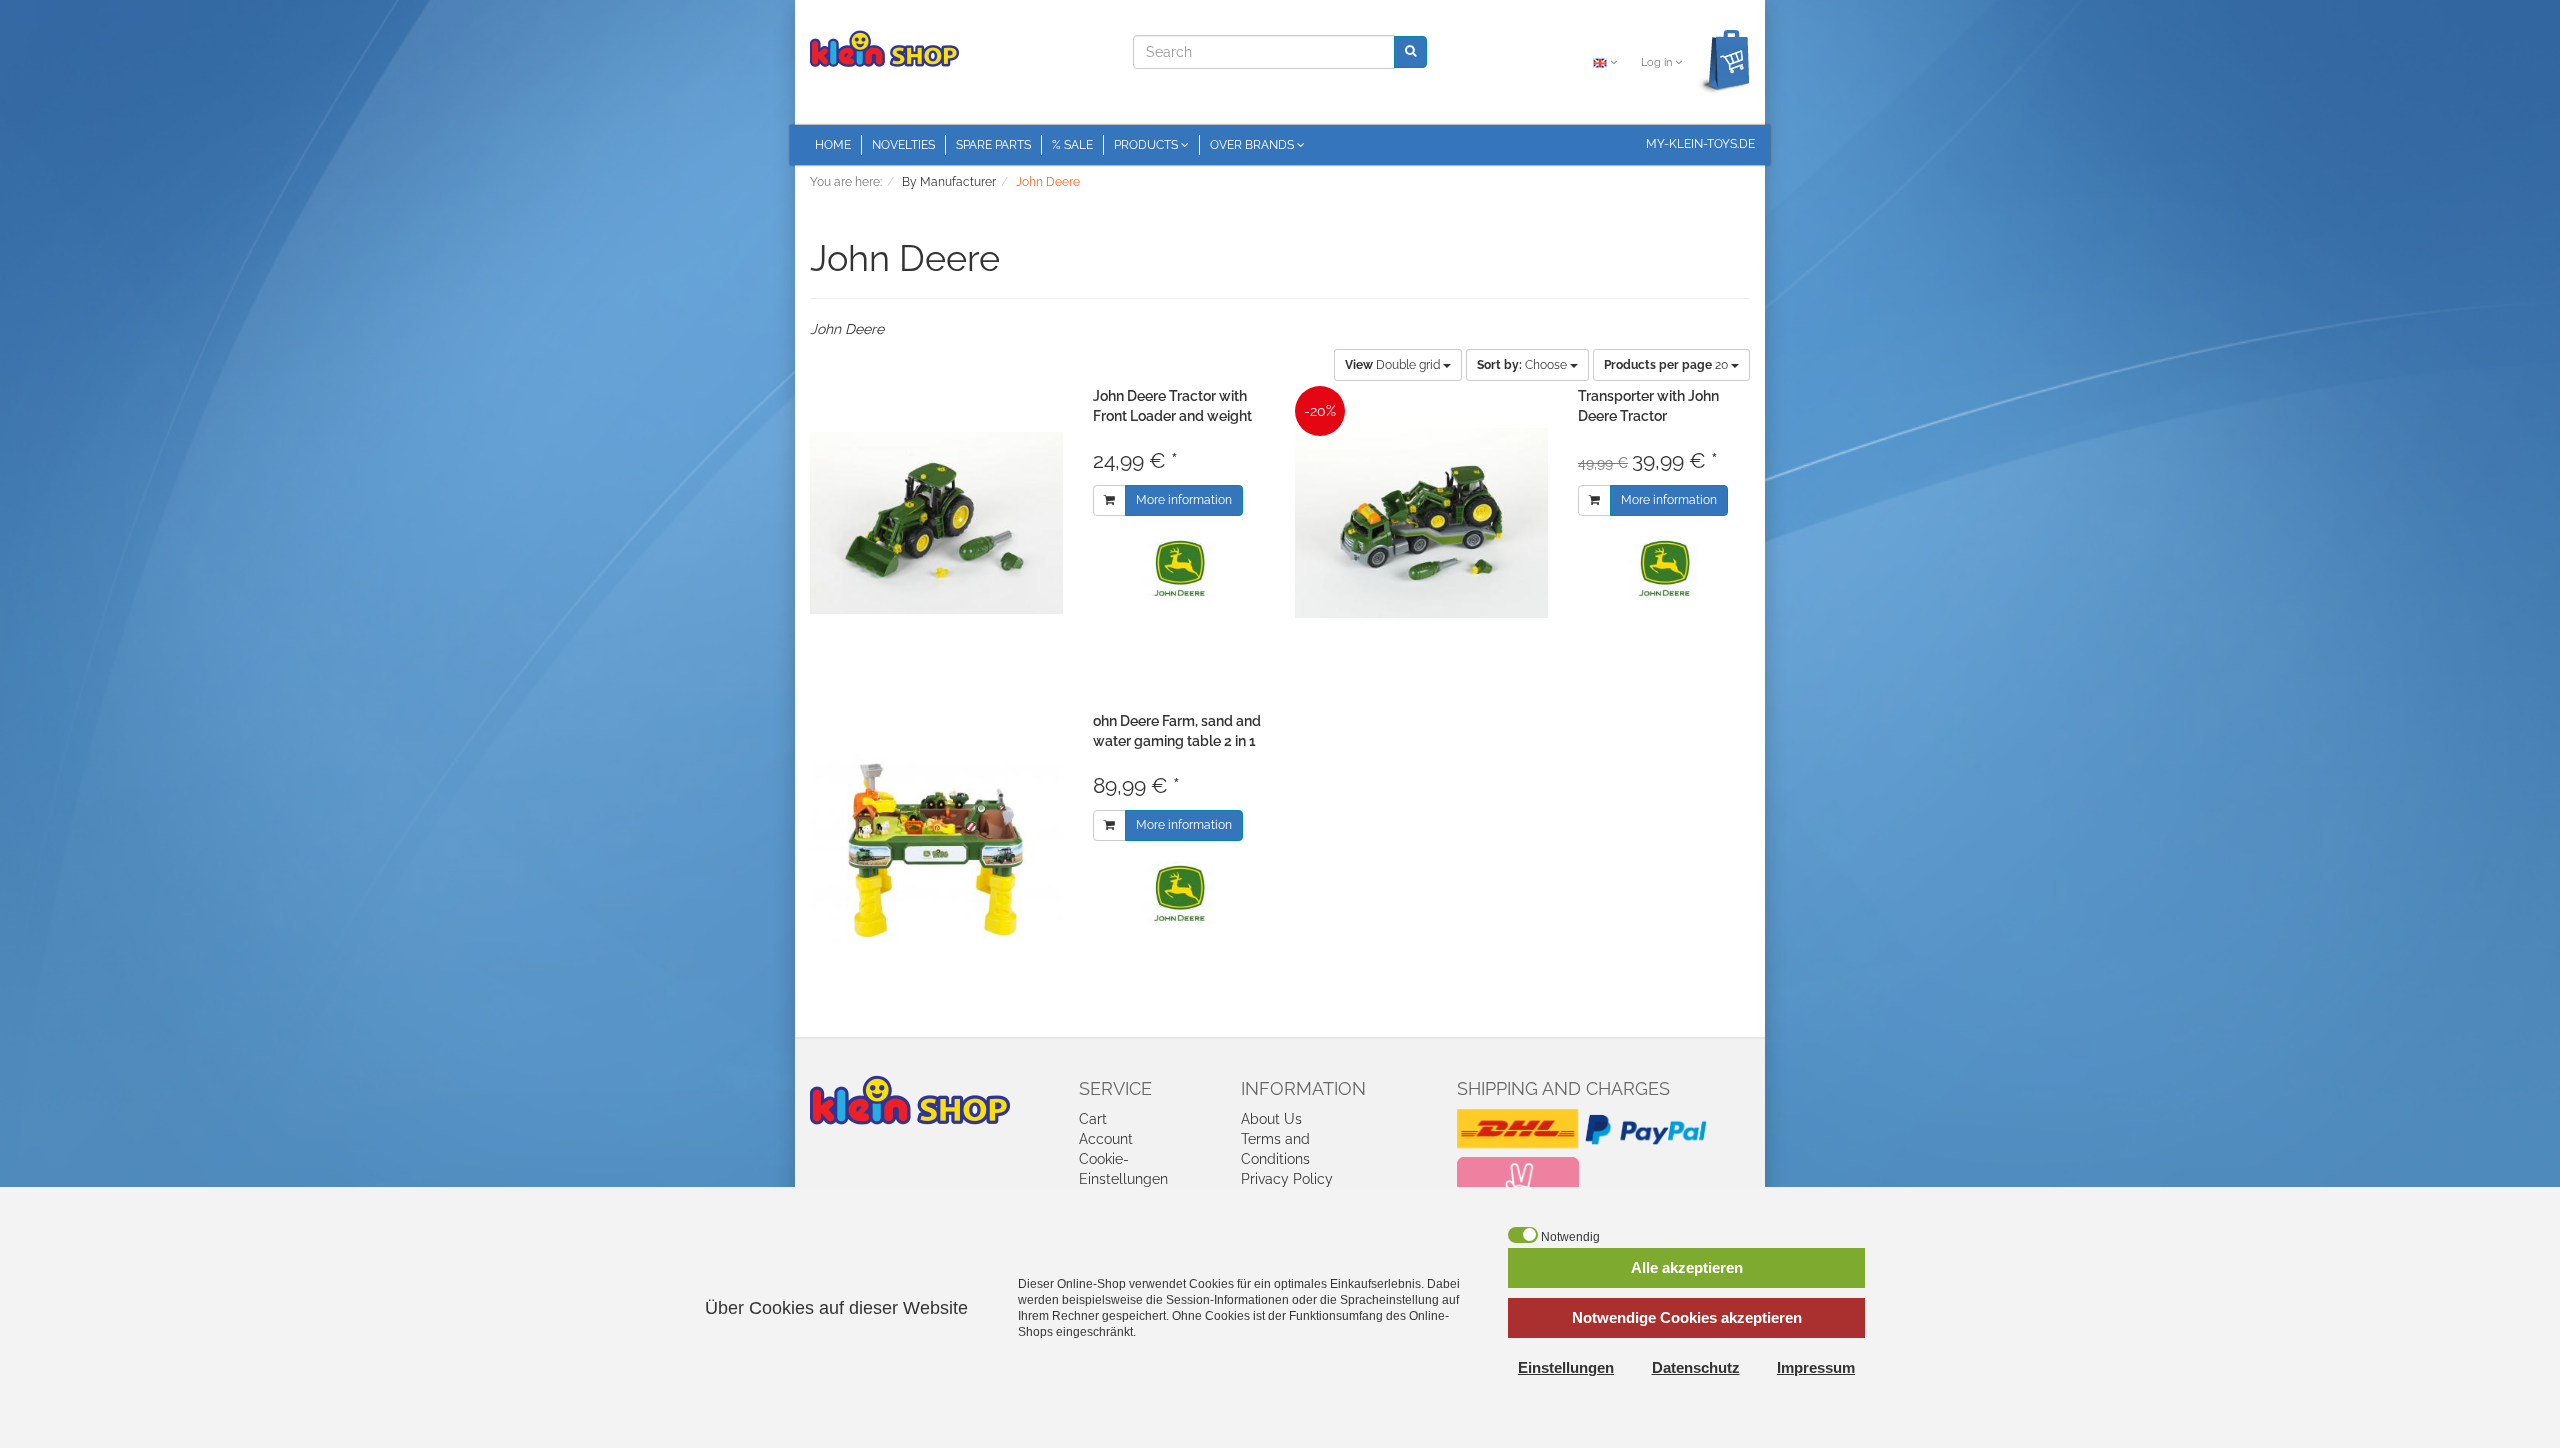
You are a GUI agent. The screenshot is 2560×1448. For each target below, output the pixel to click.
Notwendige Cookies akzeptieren (1687, 1317)
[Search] (1410, 51)
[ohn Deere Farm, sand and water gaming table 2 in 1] (936, 848)
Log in (1658, 62)
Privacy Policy (1287, 1179)
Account (1106, 1139)
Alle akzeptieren (1687, 1267)
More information (1184, 500)
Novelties (903, 145)
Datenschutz (1696, 1367)
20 (1667, 365)
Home (833, 145)
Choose (1523, 365)
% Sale (1072, 145)
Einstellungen (1566, 1367)
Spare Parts (993, 145)
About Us (1271, 1119)
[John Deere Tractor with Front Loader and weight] (936, 523)
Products (1147, 145)
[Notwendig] (1523, 1235)
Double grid (1394, 365)
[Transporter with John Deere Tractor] (1421, 523)
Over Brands (1253, 145)
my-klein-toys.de (1700, 144)
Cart (1093, 1119)
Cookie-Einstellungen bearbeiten (1123, 1179)
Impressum (1816, 1367)
